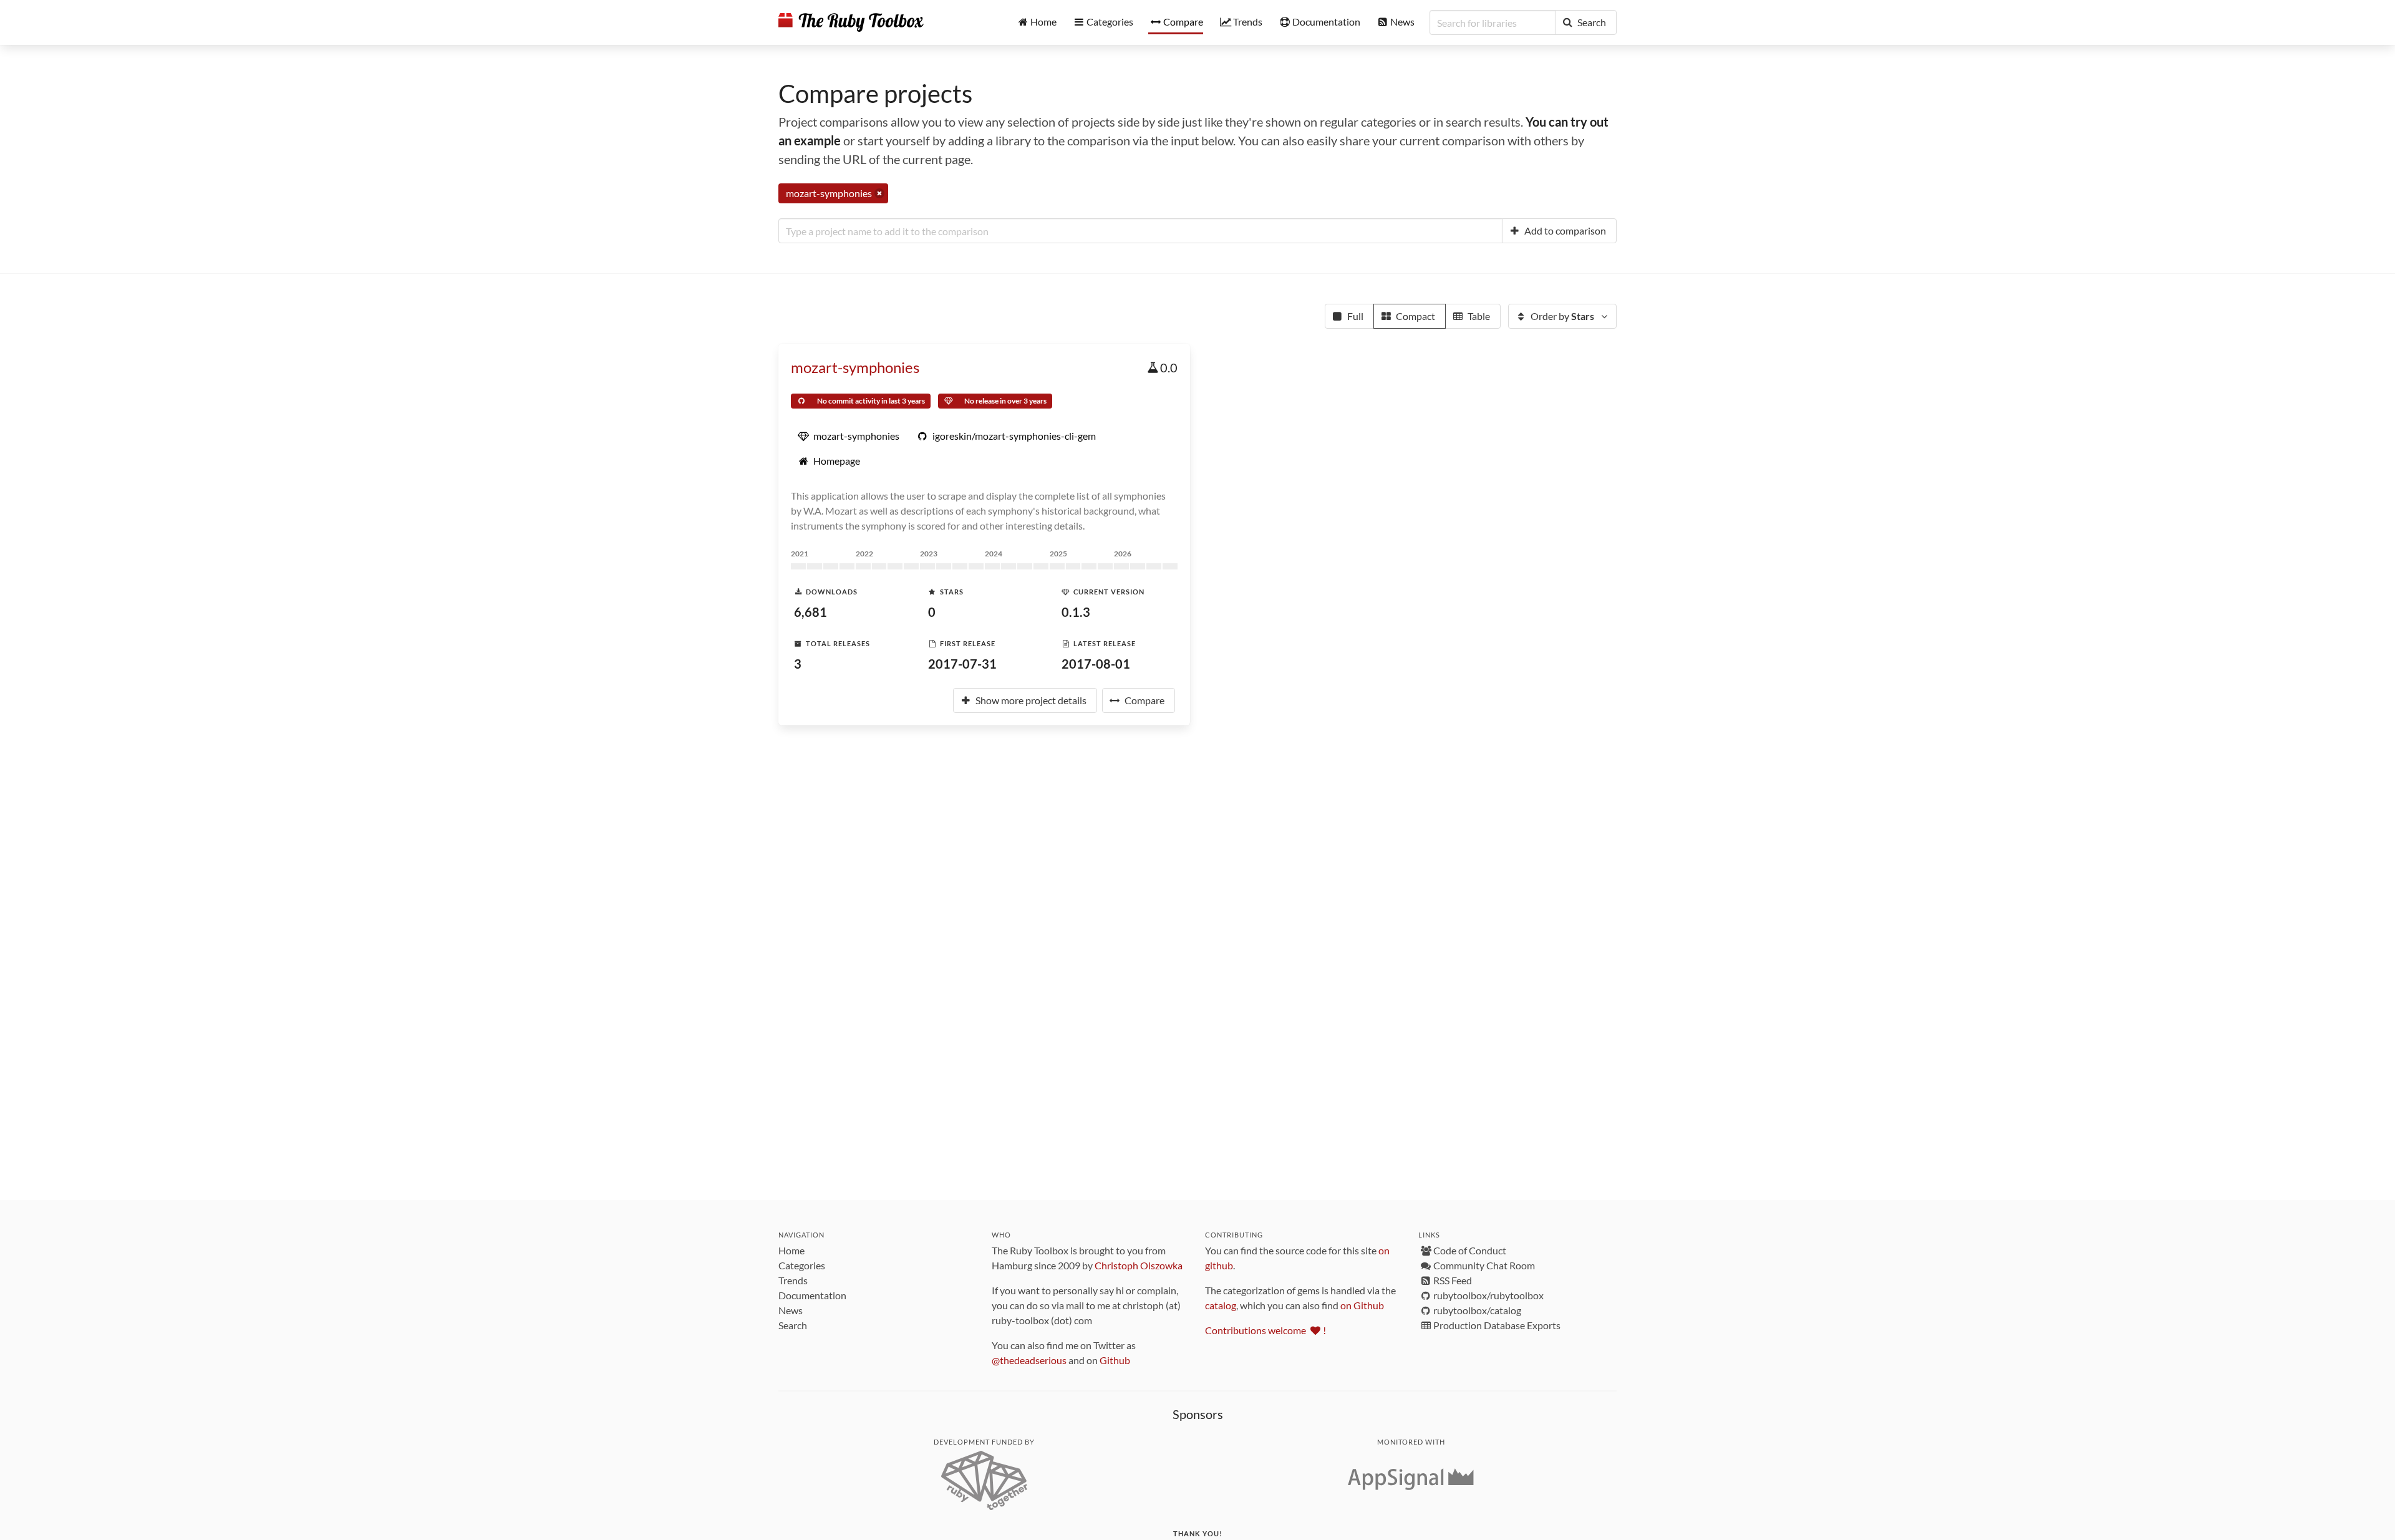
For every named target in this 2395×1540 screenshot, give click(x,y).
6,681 (810, 612)
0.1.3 (1076, 612)
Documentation (812, 1295)
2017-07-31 (962, 664)
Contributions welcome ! (1265, 1330)
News (791, 1310)
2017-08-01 (1096, 664)
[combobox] (1140, 231)
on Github (1362, 1305)
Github (1115, 1360)
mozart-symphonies (855, 367)
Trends (793, 1280)
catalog (1221, 1305)
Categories (802, 1265)
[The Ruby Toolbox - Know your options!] (851, 22)
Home (791, 1250)
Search (793, 1325)
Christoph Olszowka (1139, 1265)
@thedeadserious (1029, 1360)
